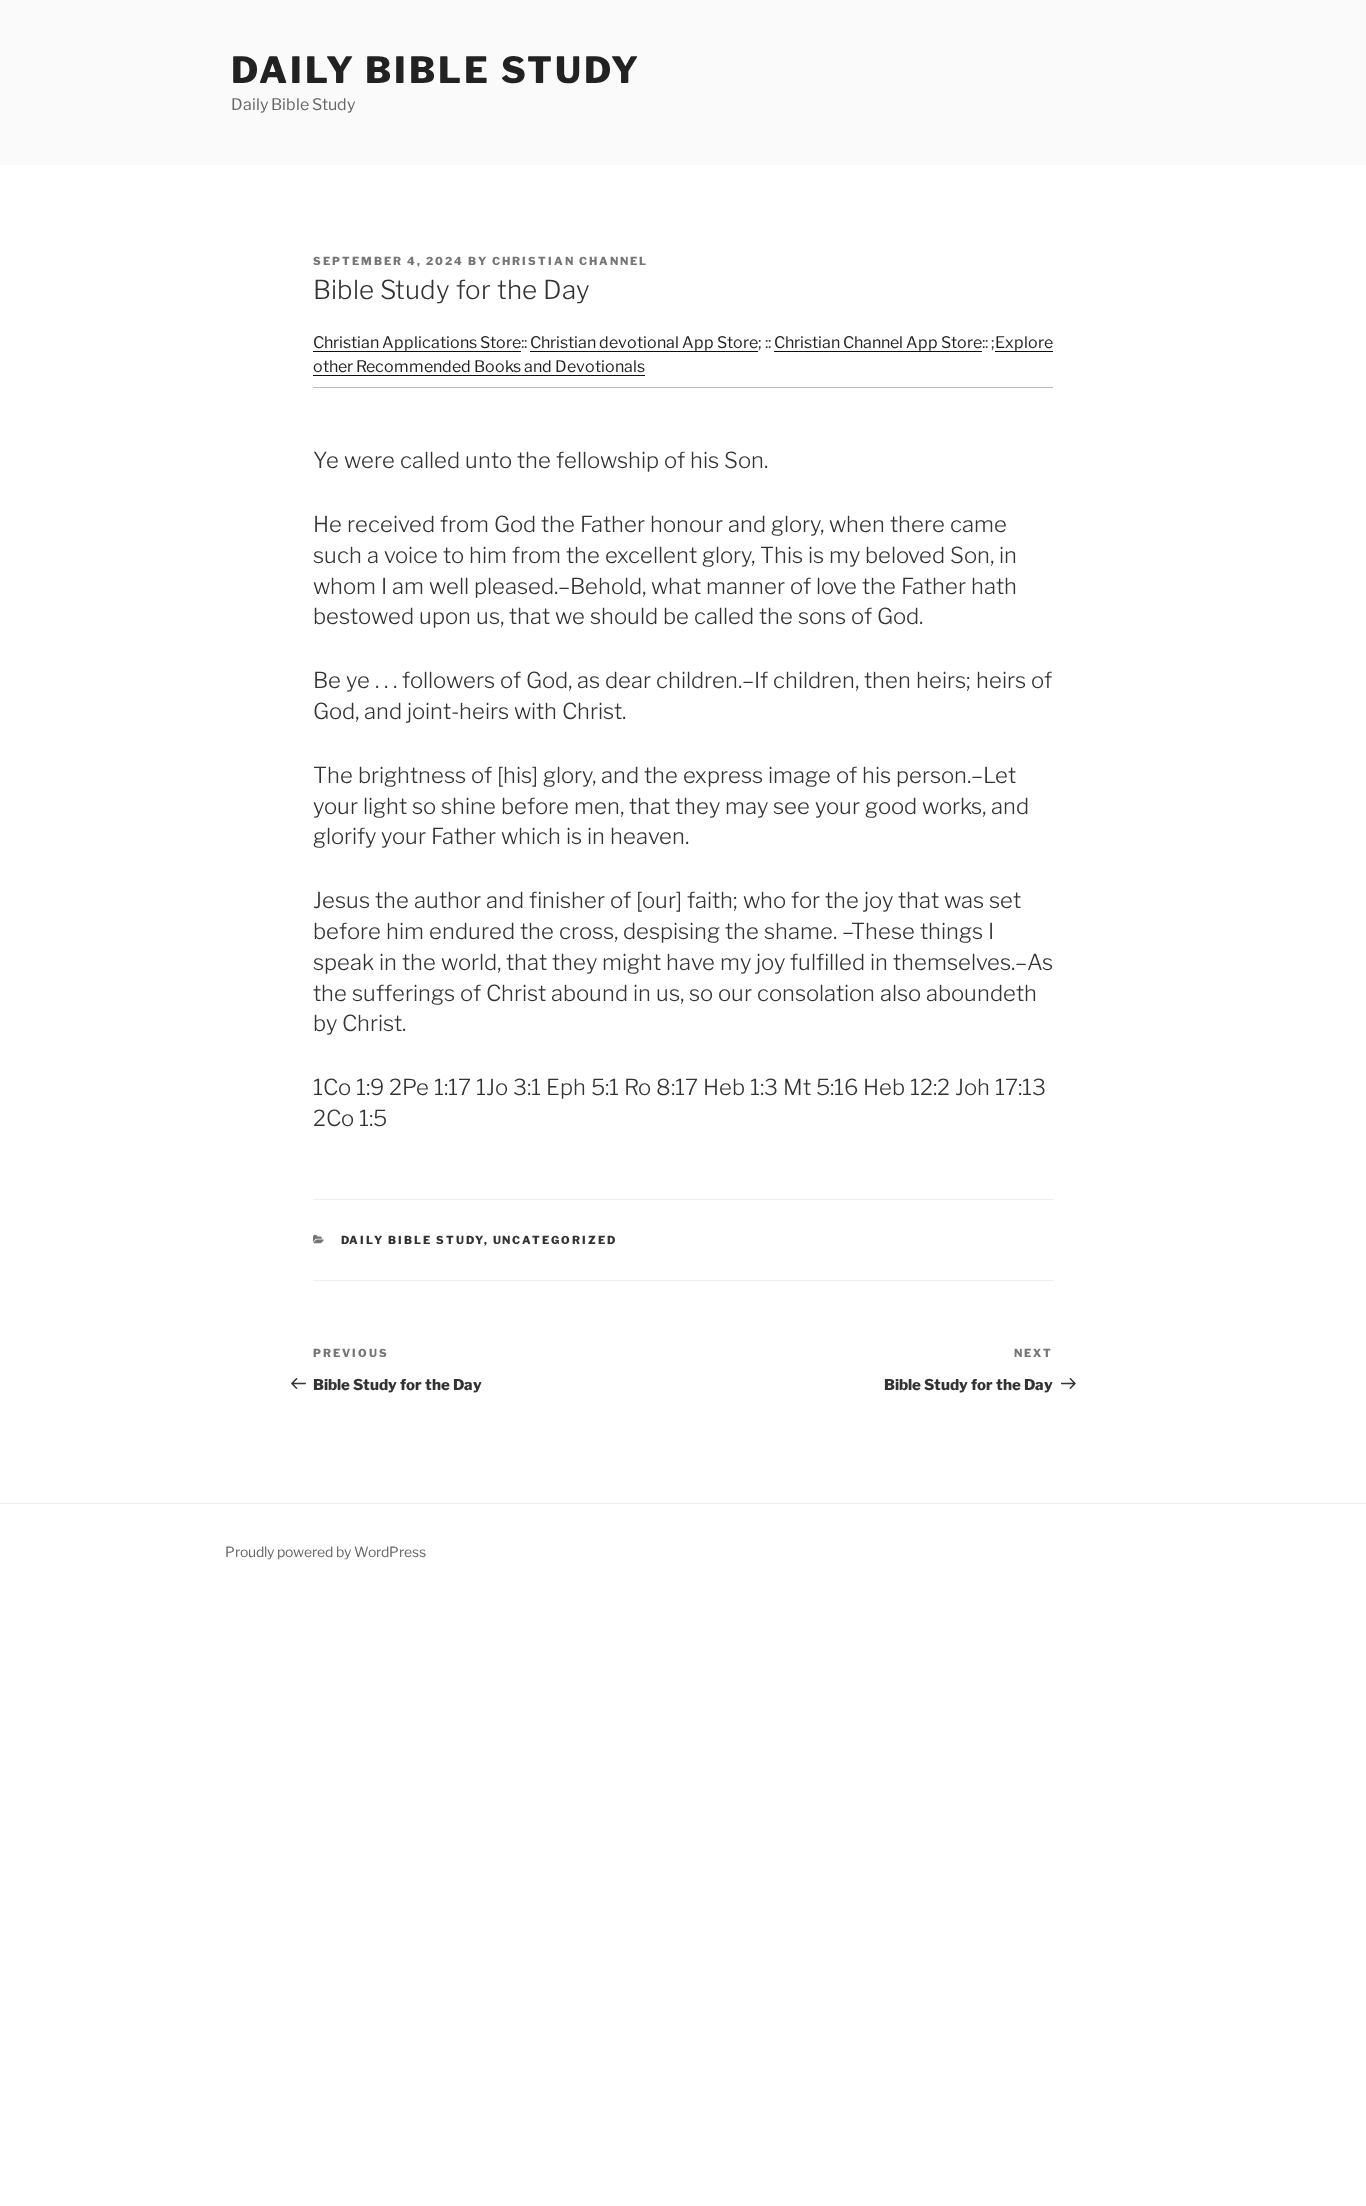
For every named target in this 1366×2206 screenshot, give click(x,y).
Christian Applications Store (417, 342)
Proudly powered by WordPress (325, 1551)
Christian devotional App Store (644, 342)
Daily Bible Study (436, 70)
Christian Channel (570, 261)
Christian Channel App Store (878, 342)
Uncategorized (555, 1240)
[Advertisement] (600, 1899)
